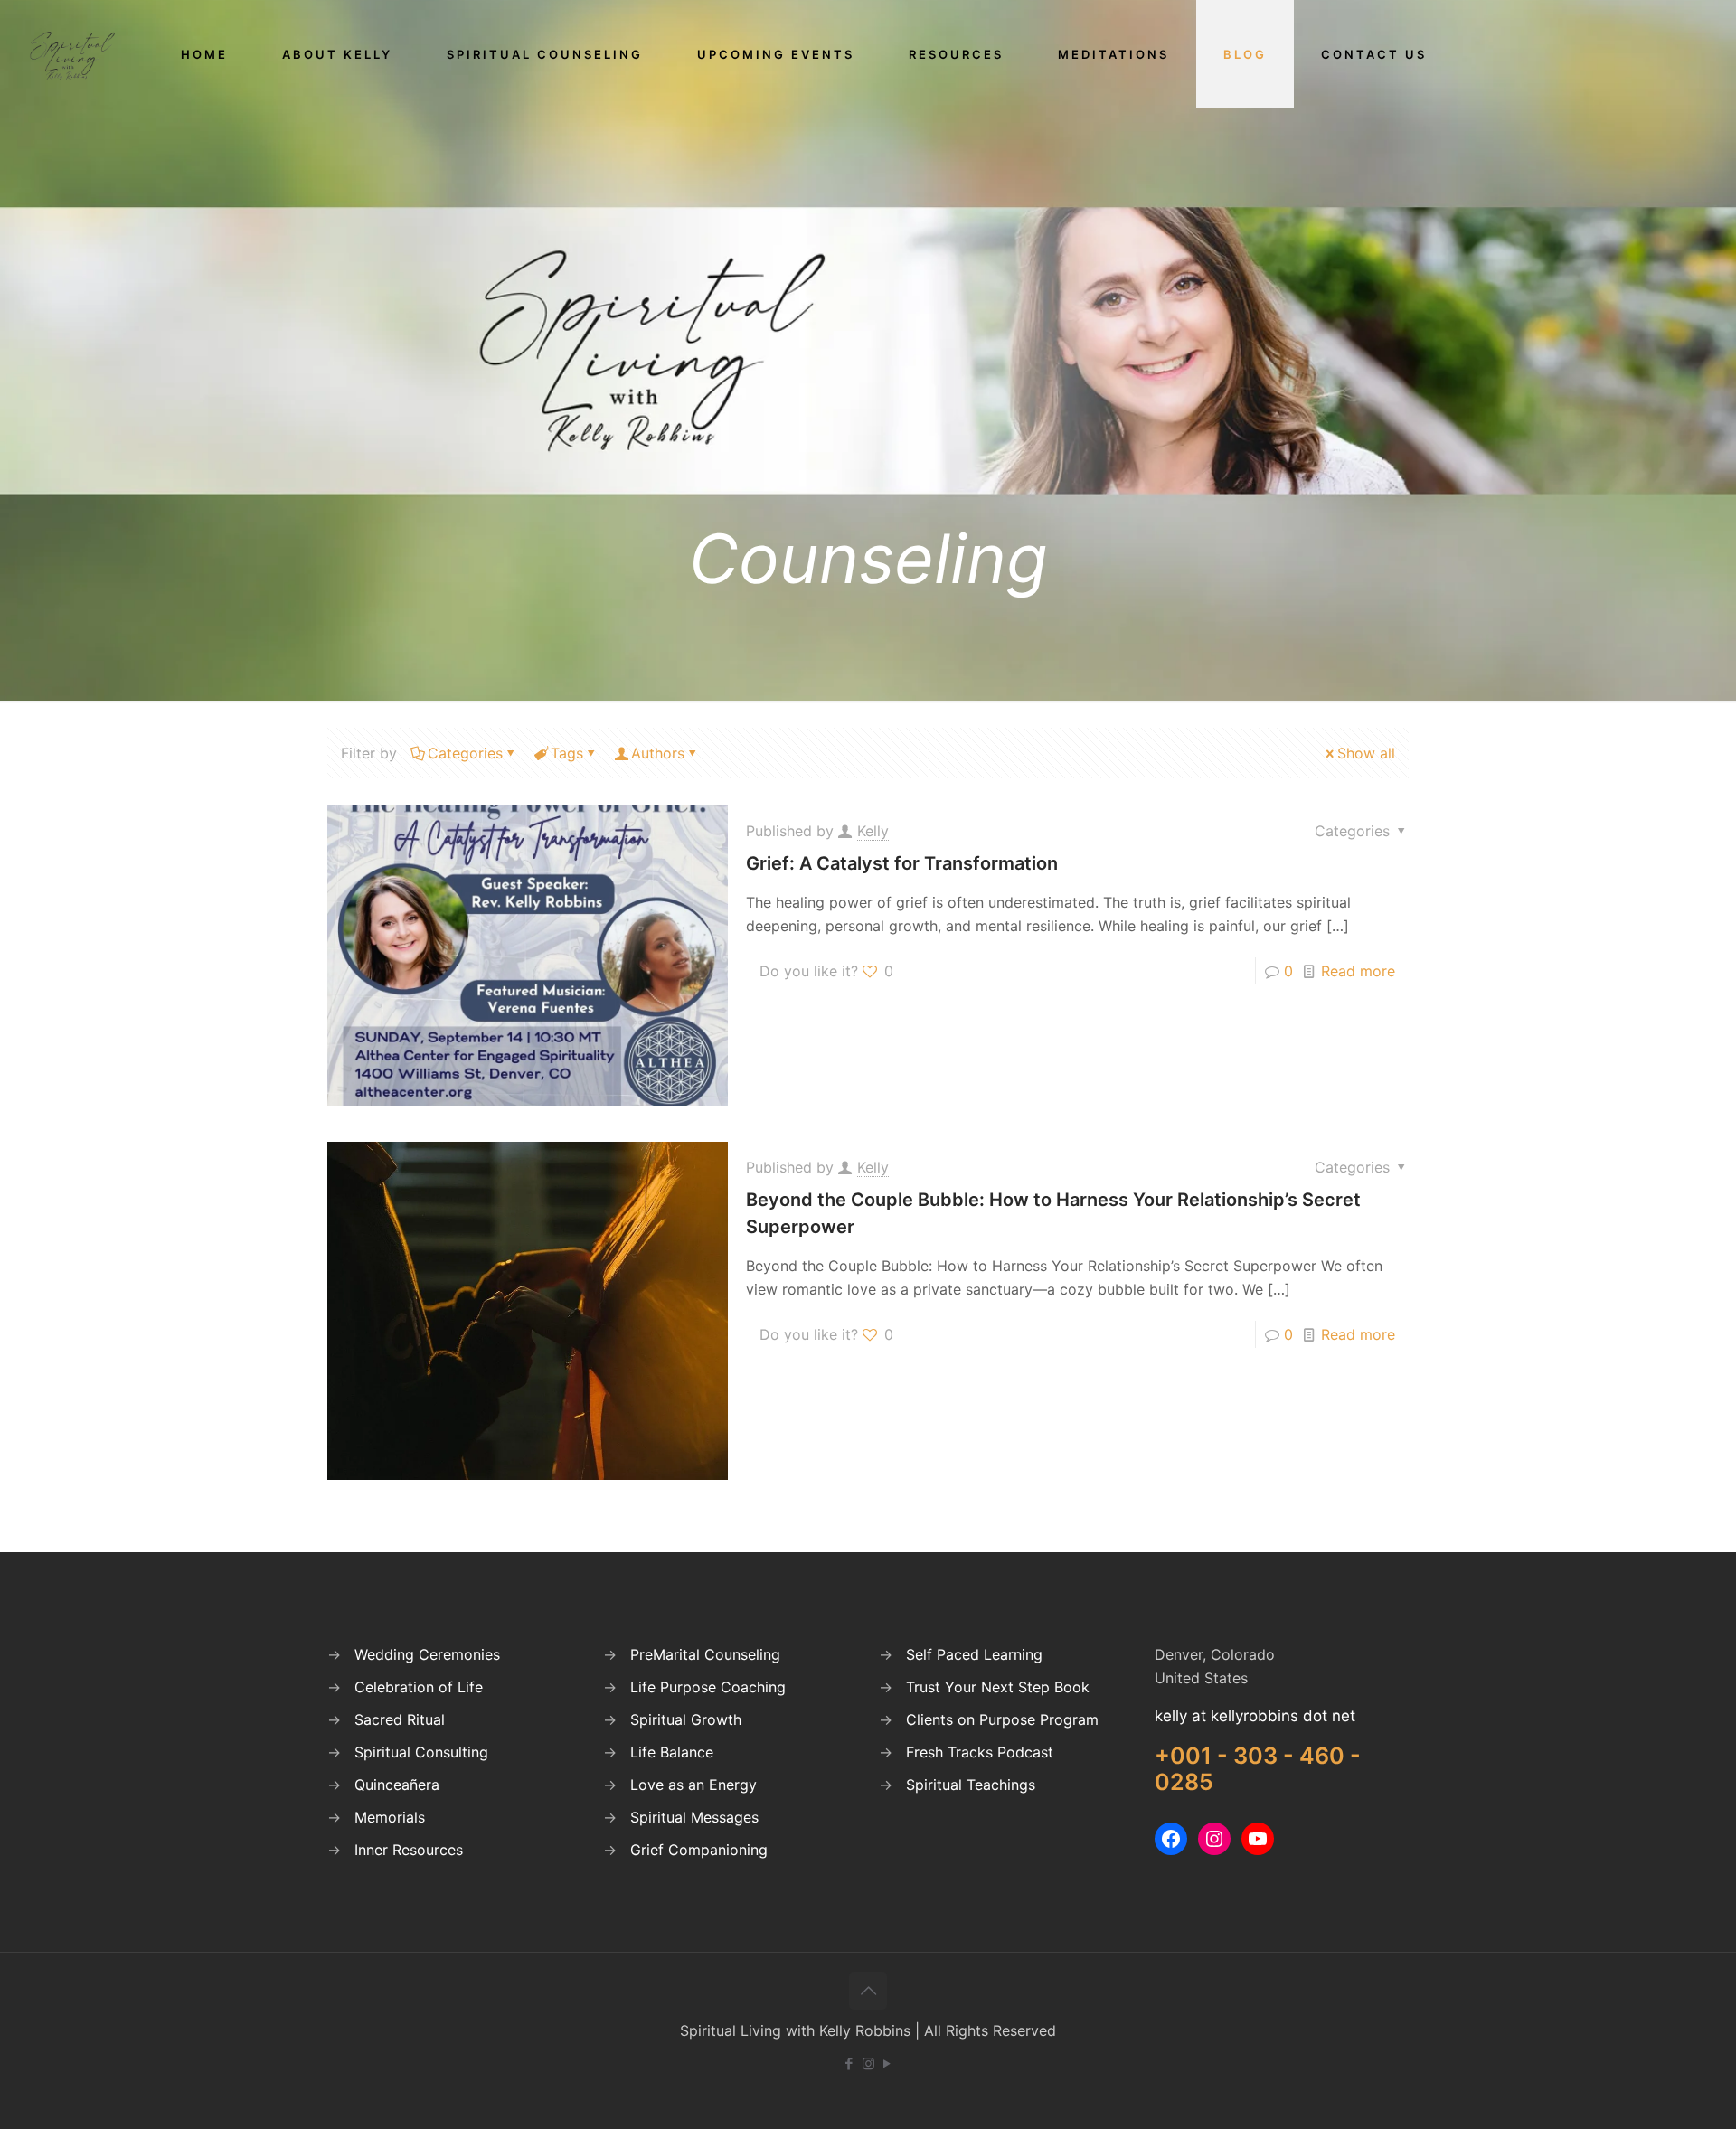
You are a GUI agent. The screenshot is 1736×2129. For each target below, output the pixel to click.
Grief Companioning (699, 1850)
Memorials (390, 1817)
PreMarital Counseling (705, 1654)
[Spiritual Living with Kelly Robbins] (72, 54)
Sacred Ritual (400, 1719)
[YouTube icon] (887, 2063)
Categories (465, 753)
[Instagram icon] (868, 2063)
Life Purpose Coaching (708, 1687)
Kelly (873, 831)
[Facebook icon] (849, 2063)
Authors (658, 753)
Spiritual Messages (694, 1817)
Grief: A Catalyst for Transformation (902, 863)
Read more (1358, 971)
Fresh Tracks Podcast (980, 1752)
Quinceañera (397, 1785)
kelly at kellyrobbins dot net (1255, 1716)
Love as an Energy (693, 1785)
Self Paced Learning (974, 1654)
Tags (567, 753)
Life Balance (672, 1752)
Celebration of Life (419, 1687)
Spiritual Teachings (971, 1785)
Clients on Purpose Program (1002, 1719)
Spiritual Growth (686, 1719)
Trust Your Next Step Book (998, 1687)
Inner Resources (409, 1850)
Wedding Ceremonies (427, 1654)
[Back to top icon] (868, 1991)
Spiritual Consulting (421, 1752)
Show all (1366, 753)
